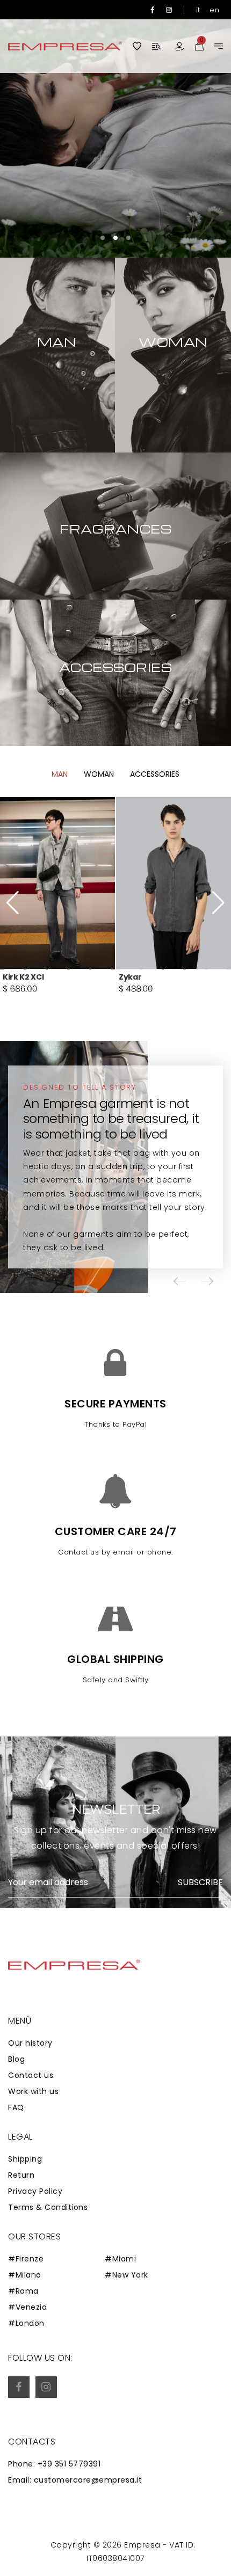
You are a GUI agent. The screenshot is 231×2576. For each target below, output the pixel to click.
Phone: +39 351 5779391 (54, 2464)
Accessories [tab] (155, 774)
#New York (127, 2275)
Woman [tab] (99, 774)
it (198, 10)
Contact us (31, 2075)
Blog (16, 2059)
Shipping (25, 2159)
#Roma (23, 2291)
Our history (30, 2043)
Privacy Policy (35, 2191)
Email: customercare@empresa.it (75, 2480)
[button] (103, 238)
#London (26, 2323)
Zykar (14, 977)
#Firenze (26, 2259)
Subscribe (200, 1882)
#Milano (25, 2275)
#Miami (120, 2259)
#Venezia (27, 2307)
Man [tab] (60, 774)
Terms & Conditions (48, 2207)
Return (21, 2175)
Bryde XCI (138, 977)
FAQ (16, 2107)
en (214, 10)
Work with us (33, 2091)
